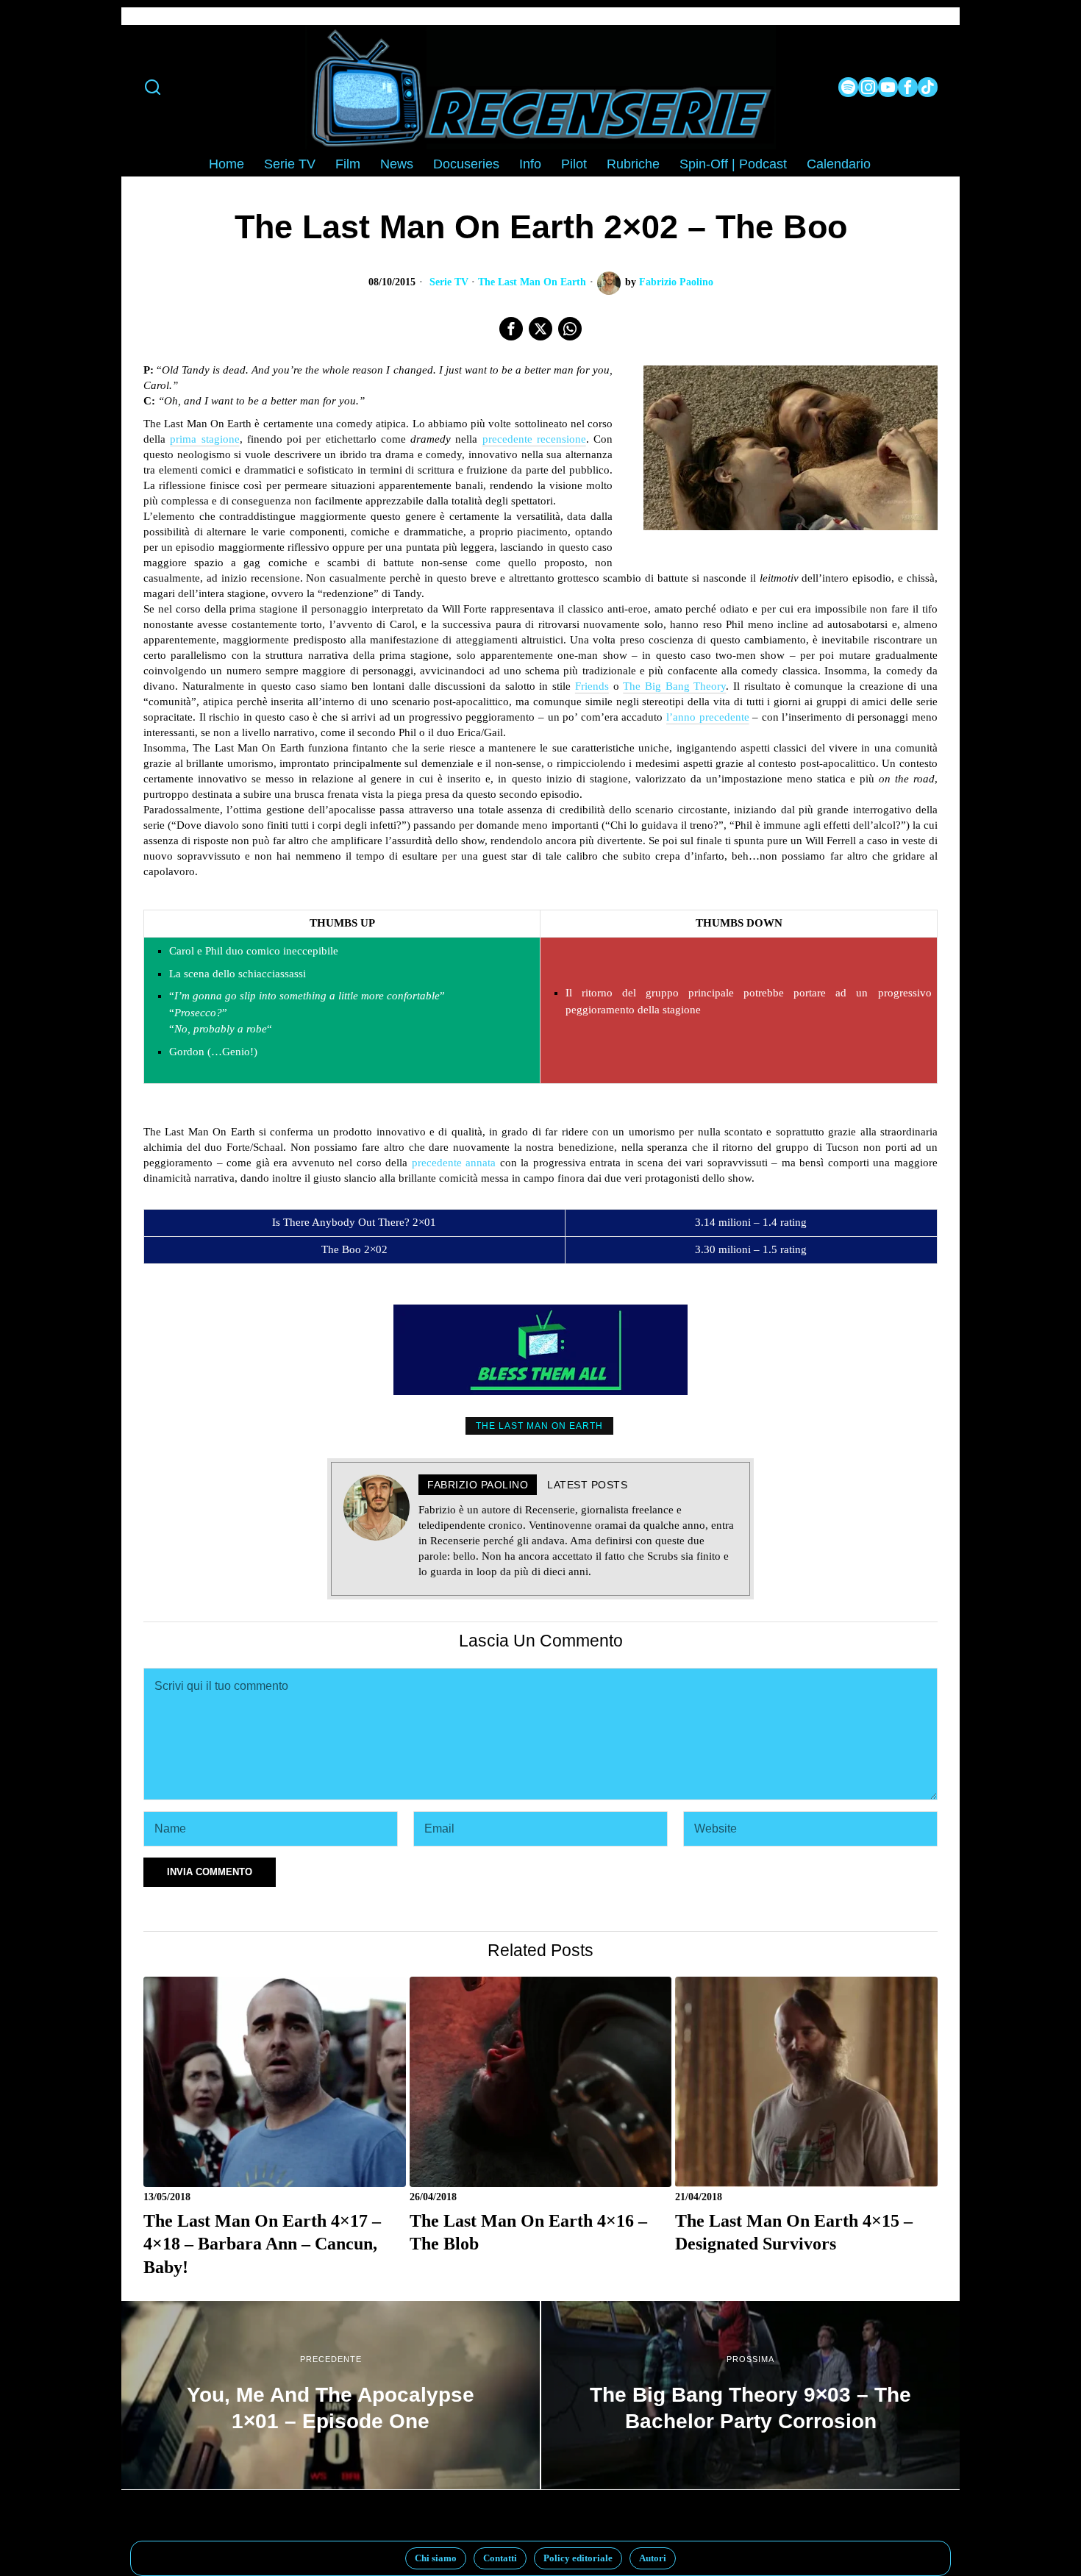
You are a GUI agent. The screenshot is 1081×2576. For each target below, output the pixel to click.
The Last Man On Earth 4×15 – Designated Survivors (794, 2232)
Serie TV (449, 282)
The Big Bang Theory (674, 686)
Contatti (500, 2558)
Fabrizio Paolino (676, 282)
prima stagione (204, 439)
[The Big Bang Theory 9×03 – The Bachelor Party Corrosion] (750, 2395)
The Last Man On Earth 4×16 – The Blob (528, 2232)
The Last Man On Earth (532, 282)
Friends (592, 686)
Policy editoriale (578, 2558)
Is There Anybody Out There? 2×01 (354, 1222)
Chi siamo (436, 2558)
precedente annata (454, 1163)
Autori (653, 2558)
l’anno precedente (708, 717)
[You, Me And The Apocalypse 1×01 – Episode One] (331, 2395)
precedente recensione (534, 439)
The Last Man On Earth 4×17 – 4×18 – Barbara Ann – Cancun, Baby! (262, 2244)
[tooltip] (848, 87)
